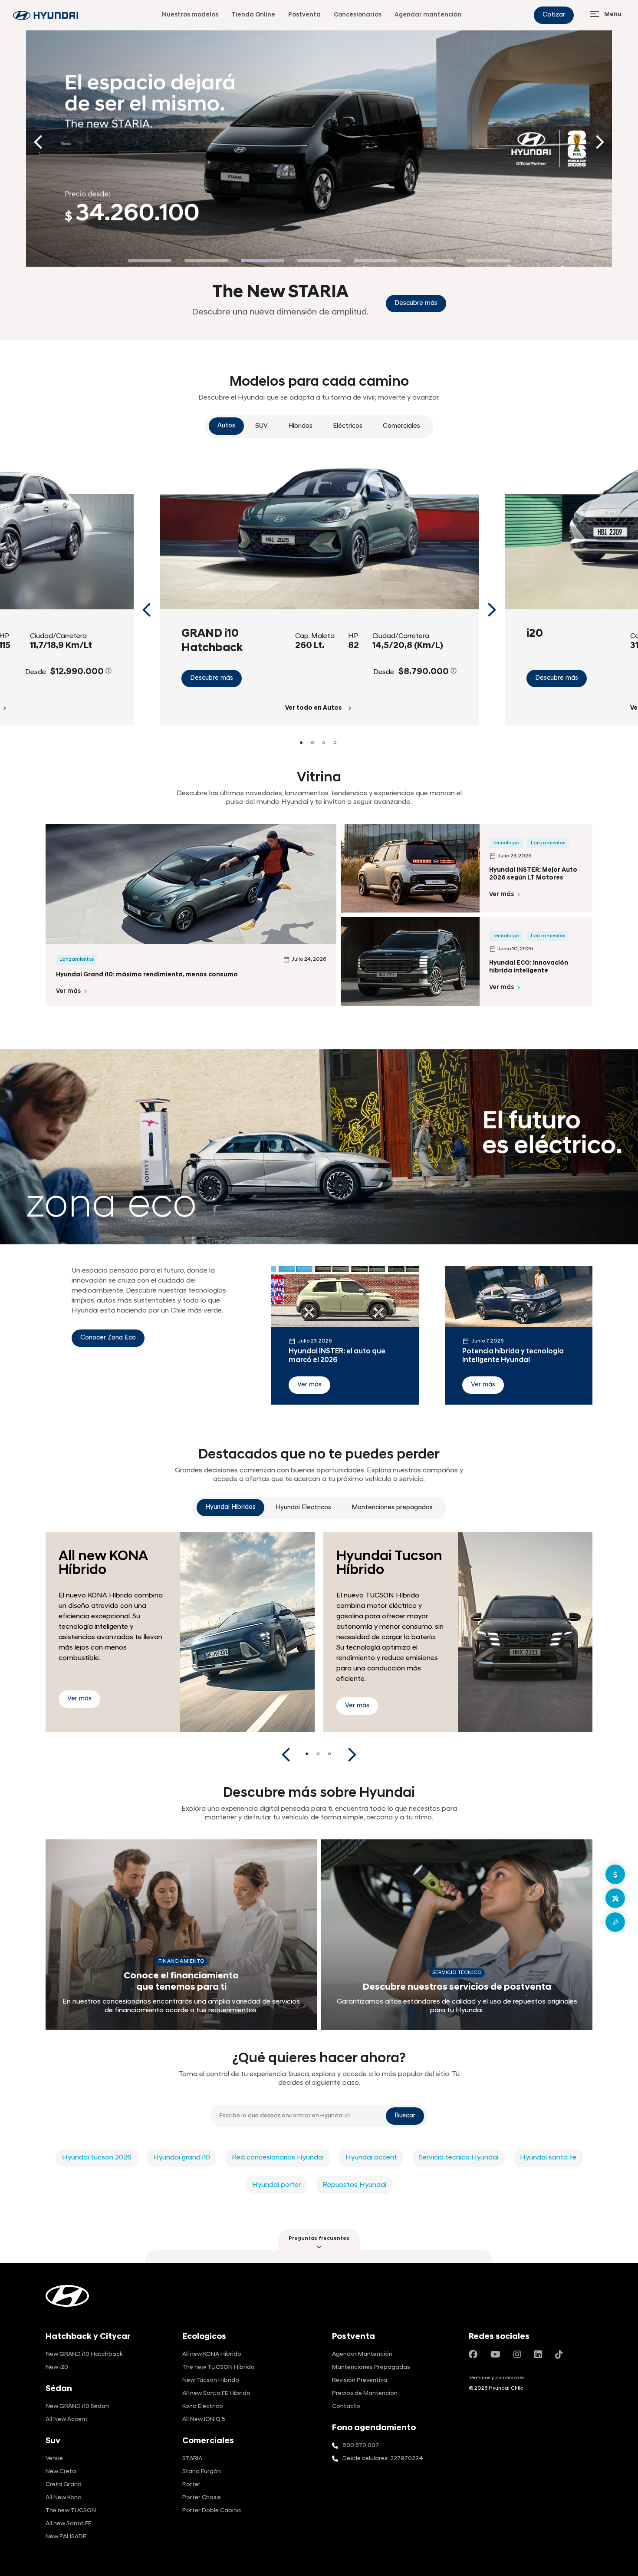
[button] (319, 2240)
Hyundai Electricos (303, 1508)
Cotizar (554, 15)
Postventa (304, 15)
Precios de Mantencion (365, 2393)
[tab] (150, 261)
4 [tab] (336, 745)
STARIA (192, 2459)
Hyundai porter (276, 2185)
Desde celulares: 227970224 (383, 2459)
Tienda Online (253, 15)
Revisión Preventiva (360, 2380)
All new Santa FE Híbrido (216, 2393)
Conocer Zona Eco (108, 1338)
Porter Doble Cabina (212, 2511)
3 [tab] (325, 745)
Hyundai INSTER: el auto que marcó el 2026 (337, 1356)
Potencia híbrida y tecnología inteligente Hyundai (513, 1356)
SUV (261, 426)
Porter (191, 2485)
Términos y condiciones (497, 2378)
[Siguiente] (600, 142)
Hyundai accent (371, 2158)
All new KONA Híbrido (212, 2354)
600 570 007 (361, 2445)
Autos (226, 426)
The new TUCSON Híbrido (219, 2367)
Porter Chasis (202, 2498)
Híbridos (300, 426)
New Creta (61, 2472)
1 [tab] (302, 745)
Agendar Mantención (362, 2354)
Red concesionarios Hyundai (278, 2158)
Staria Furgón (202, 2472)
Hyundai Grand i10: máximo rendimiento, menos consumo (147, 975)
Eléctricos (348, 426)
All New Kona (64, 2498)
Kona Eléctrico (203, 2406)
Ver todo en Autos (314, 708)
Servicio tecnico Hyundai (459, 2158)
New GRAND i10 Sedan (77, 2406)
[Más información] (109, 671)
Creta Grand (64, 2485)
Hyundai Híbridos (230, 1507)
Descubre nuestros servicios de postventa (457, 1987)
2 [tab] (313, 745)
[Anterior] (38, 142)
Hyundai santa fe (548, 2158)
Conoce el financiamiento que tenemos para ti (181, 1982)
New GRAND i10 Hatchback (84, 2354)
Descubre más (212, 678)
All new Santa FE (69, 2524)
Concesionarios (358, 15)
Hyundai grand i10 (182, 2158)
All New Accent (67, 2419)
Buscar (405, 2116)
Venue (54, 2459)
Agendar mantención (428, 15)
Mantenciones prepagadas (392, 1508)
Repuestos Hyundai (354, 2185)
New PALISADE (66, 2537)
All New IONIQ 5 (204, 2419)
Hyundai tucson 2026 (97, 2158)
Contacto (346, 2406)
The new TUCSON (71, 2511)
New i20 (57, 2367)
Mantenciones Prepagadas (371, 2367)
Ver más (68, 991)
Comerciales (401, 426)
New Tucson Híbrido (211, 2380)
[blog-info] (46, 15)
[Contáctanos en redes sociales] (473, 2355)
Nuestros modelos (190, 15)
